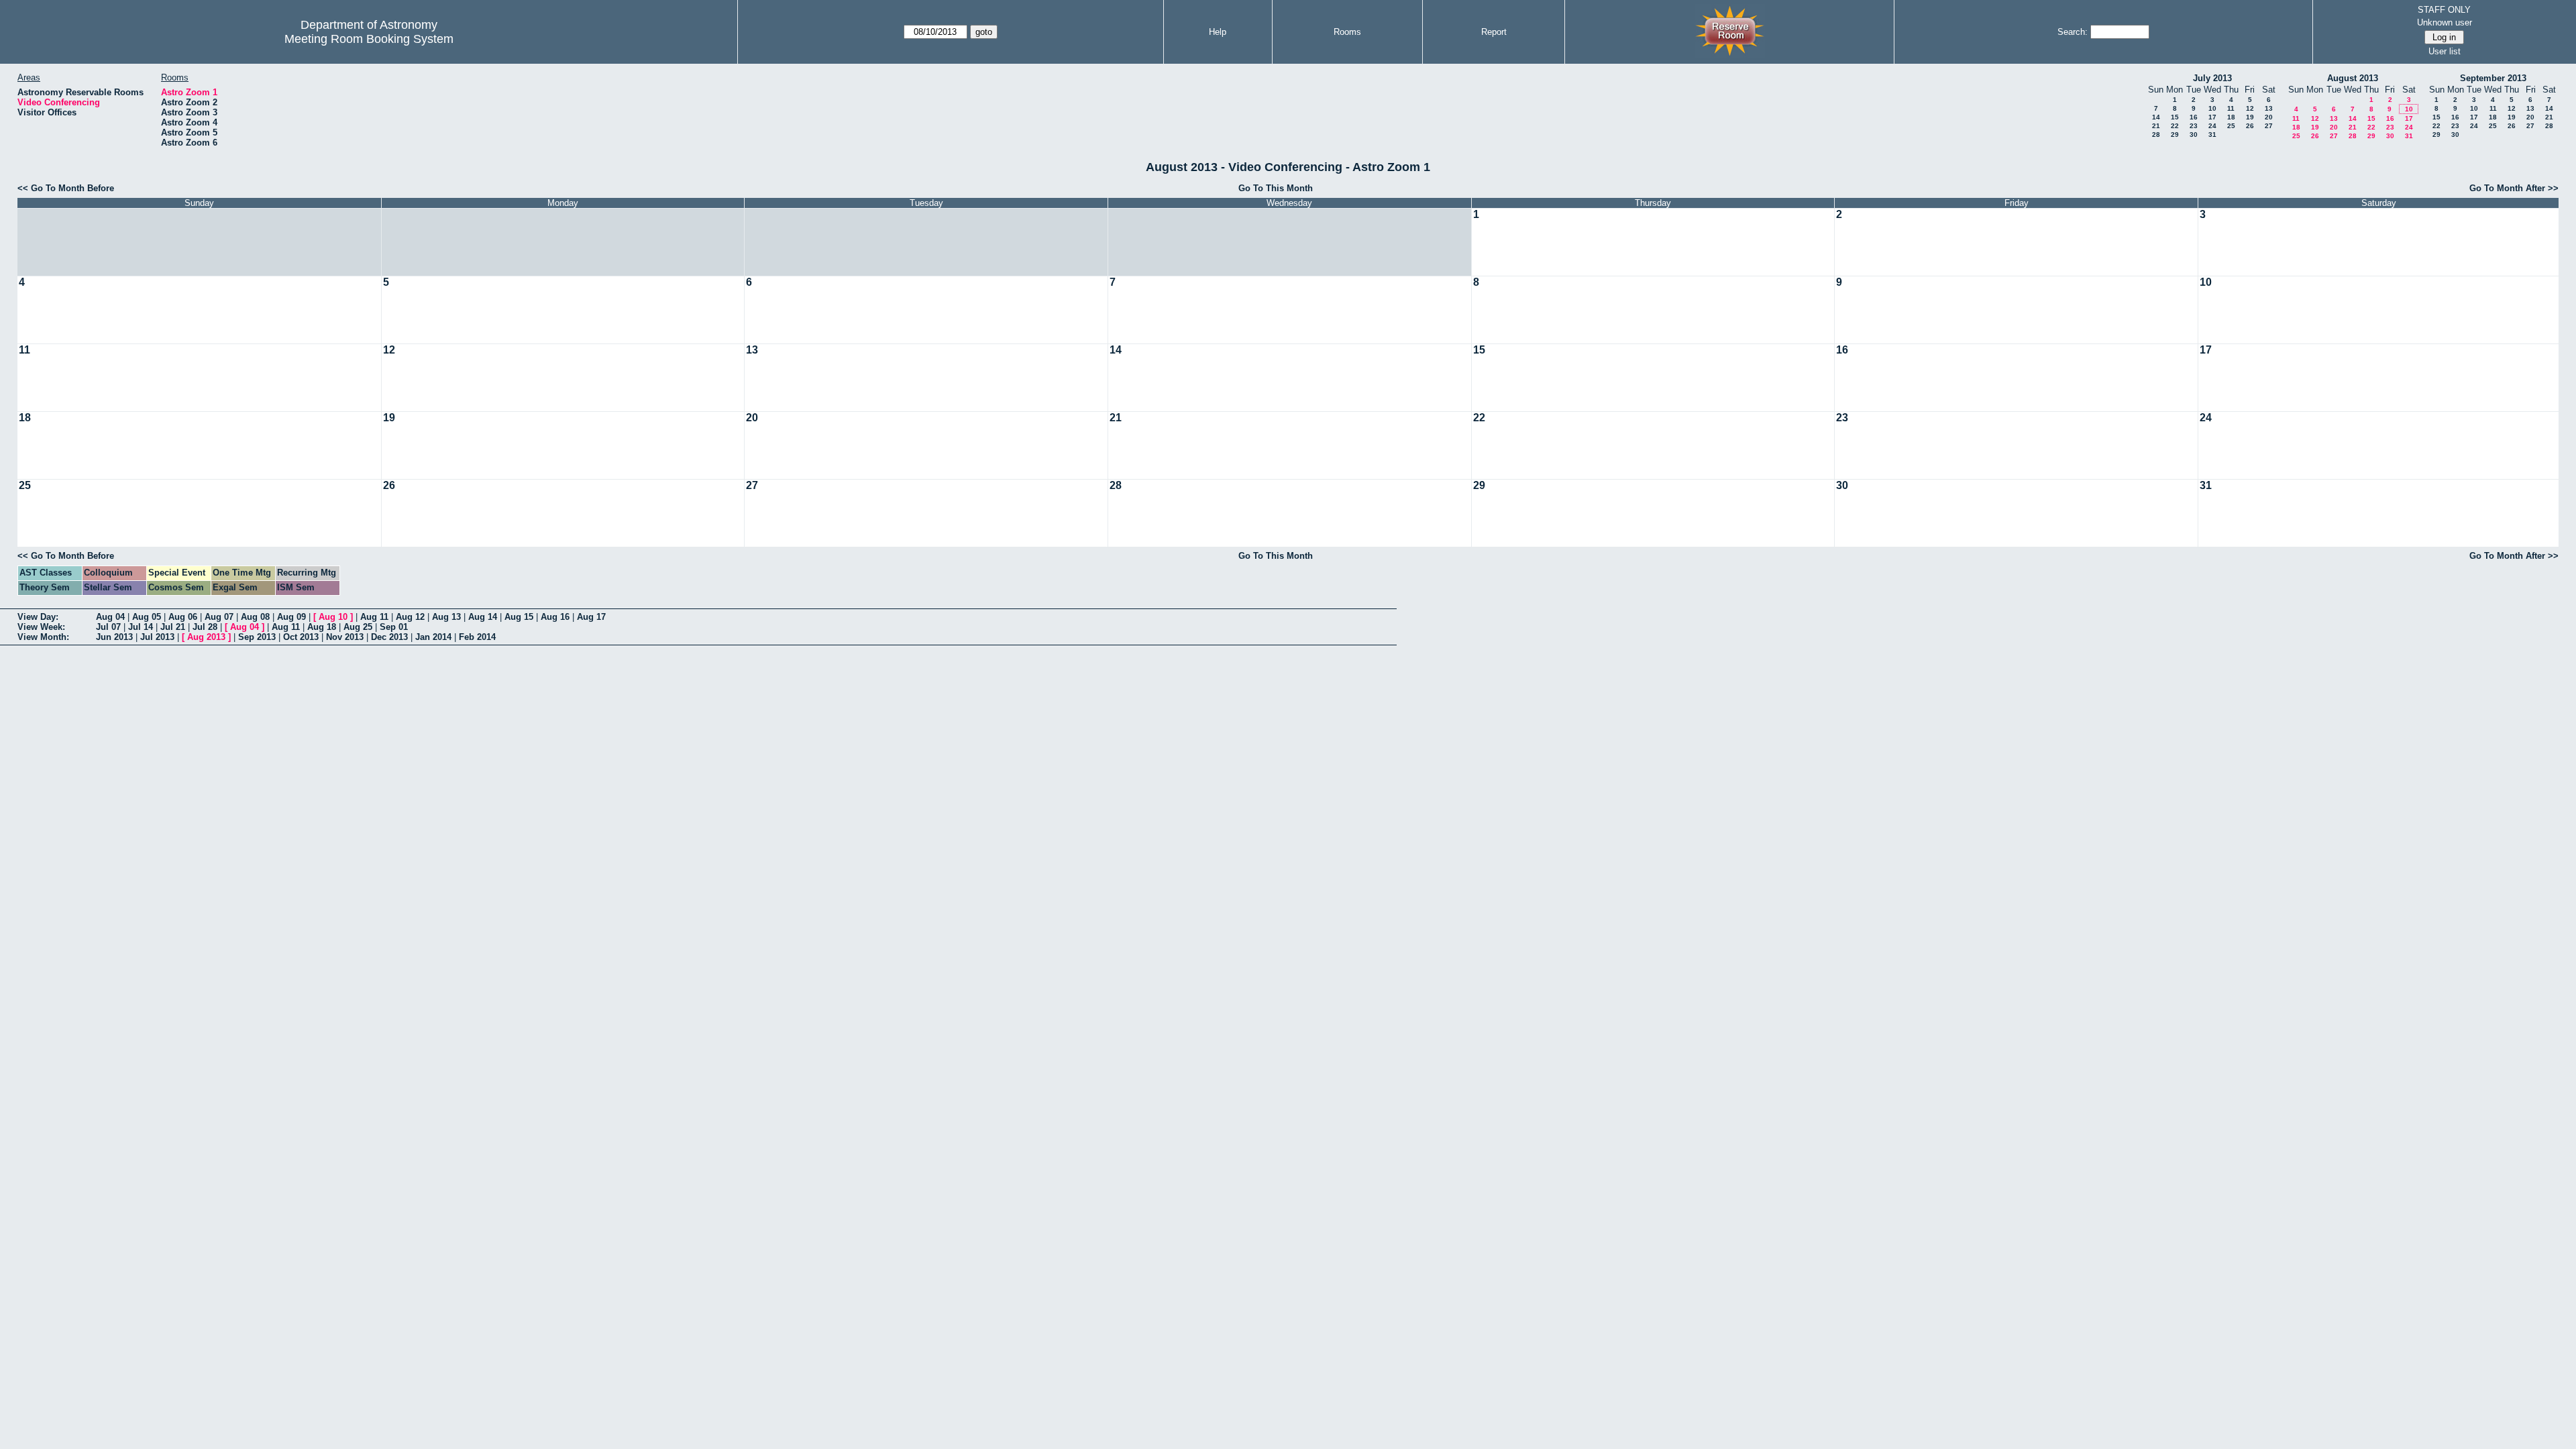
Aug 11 (374, 617)
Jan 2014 (433, 637)
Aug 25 (358, 627)
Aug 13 (446, 617)
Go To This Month (1276, 188)
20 (2269, 117)
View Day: (38, 617)
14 (2156, 117)
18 (2231, 117)
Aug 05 (147, 617)
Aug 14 (483, 617)
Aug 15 (519, 617)
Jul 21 (173, 627)
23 (2194, 126)
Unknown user (2445, 22)
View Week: (41, 627)
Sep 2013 (257, 637)
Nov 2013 (345, 637)
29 (2175, 135)
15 (2175, 117)
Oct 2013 (301, 637)
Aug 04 (110, 617)
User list (2445, 51)
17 (2212, 117)
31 (2212, 135)
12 (2250, 108)
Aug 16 (555, 617)
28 (2156, 135)
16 (2194, 117)
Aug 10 (333, 617)
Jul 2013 (157, 637)
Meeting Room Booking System (369, 39)
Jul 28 (205, 627)
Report (1494, 32)
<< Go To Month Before (66, 188)
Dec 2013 (389, 637)
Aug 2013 (206, 637)
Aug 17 (591, 617)
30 (2194, 135)
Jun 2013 (114, 637)
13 (2269, 108)
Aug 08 (255, 617)
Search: (2073, 32)
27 (2269, 126)
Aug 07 (219, 617)
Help (1218, 32)
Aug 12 (410, 617)
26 (2250, 126)
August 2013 (2353, 78)
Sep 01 (394, 627)
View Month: (43, 637)
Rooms (1347, 32)
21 (2156, 126)
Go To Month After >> (2514, 188)
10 (2212, 108)
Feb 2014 (477, 637)
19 (2250, 117)
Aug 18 (322, 627)
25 (2231, 126)
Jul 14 (141, 627)
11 (2231, 108)
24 (2212, 126)
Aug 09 (291, 617)
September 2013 (2493, 78)
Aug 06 (183, 617)
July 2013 (2212, 78)
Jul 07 (108, 627)
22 (2175, 126)
